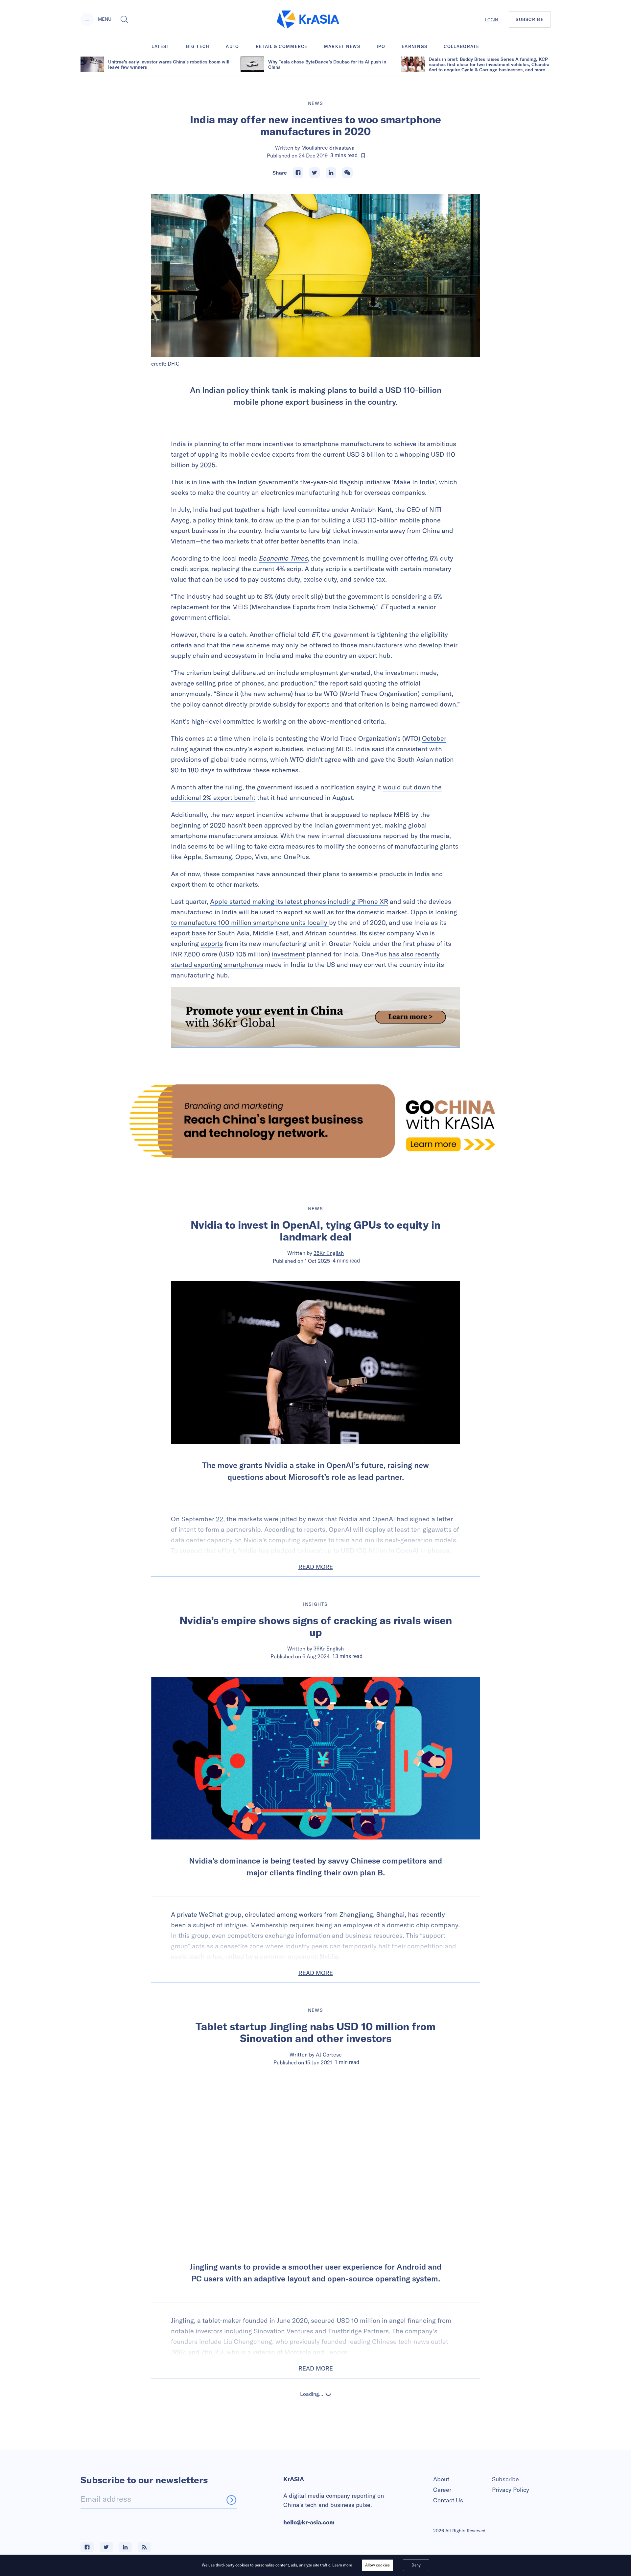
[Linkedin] (331, 173)
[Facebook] (298, 173)
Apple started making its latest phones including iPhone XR (299, 901)
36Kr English (329, 1253)
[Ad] (315, 1121)
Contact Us (448, 2500)
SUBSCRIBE (530, 19)
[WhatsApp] (347, 173)
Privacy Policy (511, 2490)
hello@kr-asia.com (309, 2522)
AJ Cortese (329, 2055)
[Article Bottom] (315, 1017)
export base (188, 933)
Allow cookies (377, 2565)
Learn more (342, 2565)
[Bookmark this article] (363, 156)
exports (212, 943)
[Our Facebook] (87, 2547)
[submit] (231, 2500)
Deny (416, 2565)
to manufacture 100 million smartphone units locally (250, 922)
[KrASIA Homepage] (308, 20)
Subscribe (505, 2479)
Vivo (422, 933)
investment (288, 954)
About (441, 2479)
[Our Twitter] (106, 2547)
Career (442, 2490)
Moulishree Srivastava (328, 148)
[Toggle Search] (124, 19)
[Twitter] (315, 173)
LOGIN (492, 20)
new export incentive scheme (265, 815)
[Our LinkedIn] (125, 2547)
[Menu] (87, 19)
